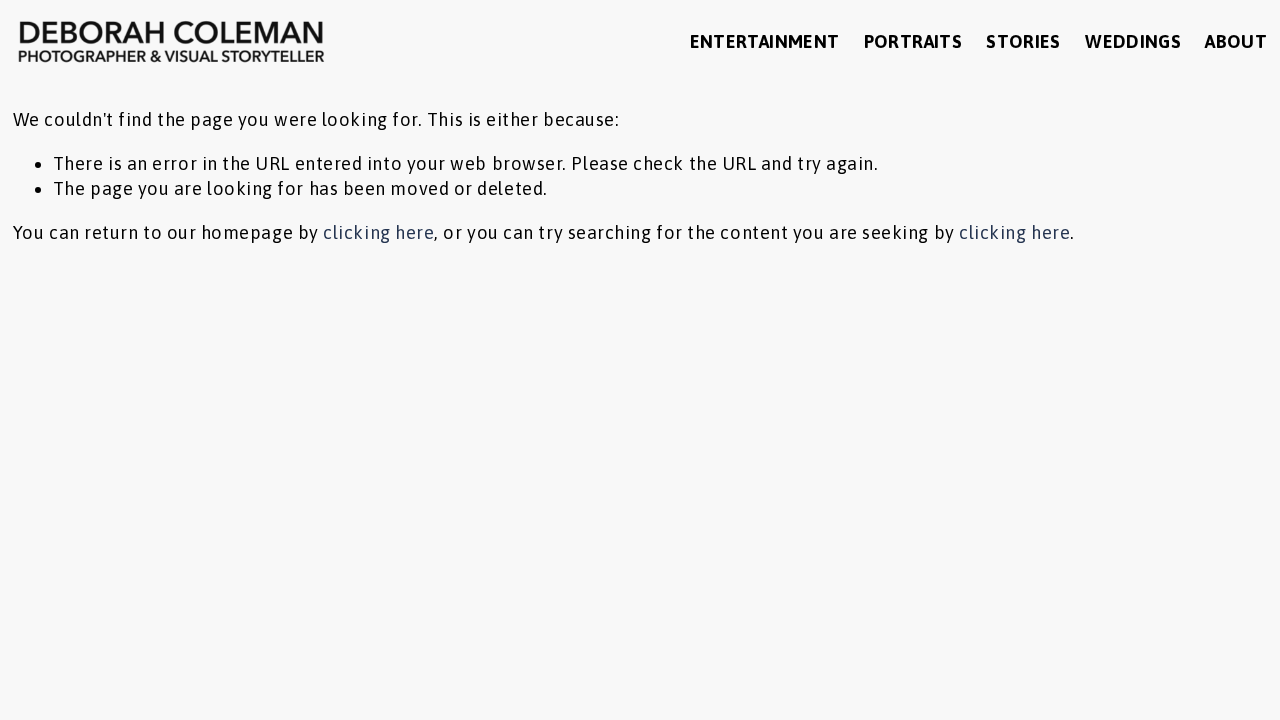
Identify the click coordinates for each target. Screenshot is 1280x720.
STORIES (1023, 41)
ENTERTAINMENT (765, 41)
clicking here (378, 232)
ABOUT (1236, 41)
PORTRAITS (913, 41)
